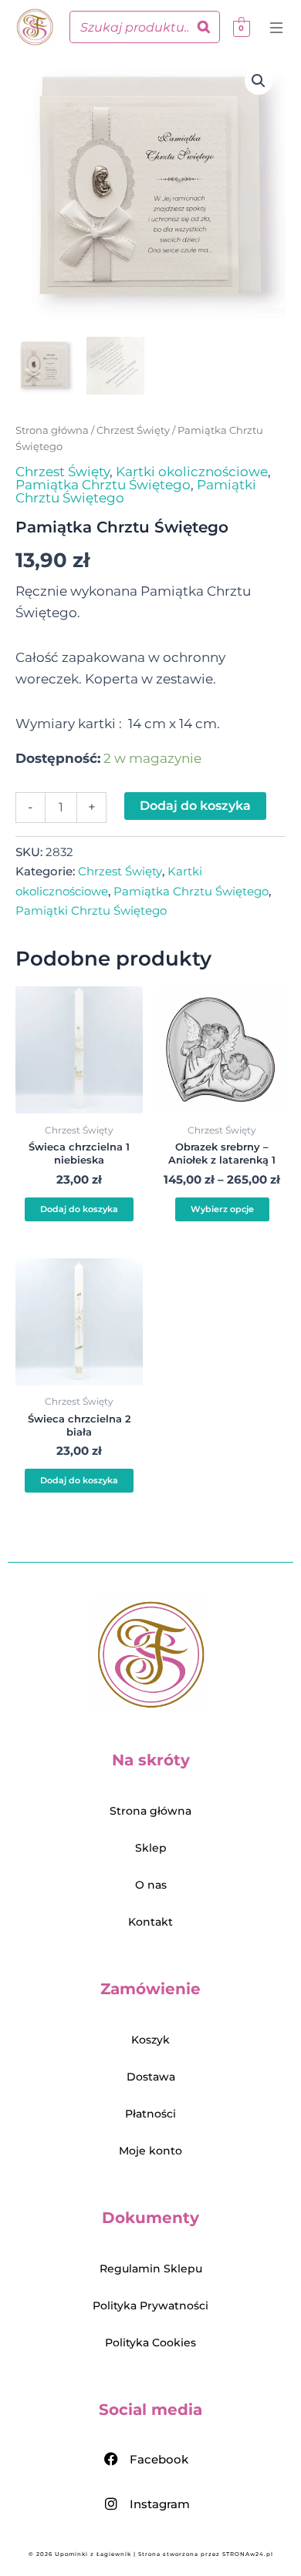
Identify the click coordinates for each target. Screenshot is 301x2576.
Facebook (159, 2459)
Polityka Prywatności (150, 2306)
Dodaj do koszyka (195, 806)
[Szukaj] (204, 27)
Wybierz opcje (222, 1209)
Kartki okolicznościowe (192, 472)
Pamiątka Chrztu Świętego (103, 485)
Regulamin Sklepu (151, 2269)
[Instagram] (111, 2504)
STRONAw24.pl (248, 2554)
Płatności (150, 2114)
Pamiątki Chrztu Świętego (91, 910)
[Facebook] (111, 2459)
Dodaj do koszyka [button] (79, 1209)
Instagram (160, 2504)
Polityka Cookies (150, 2343)
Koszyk (150, 2040)
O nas (151, 1885)
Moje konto (150, 2151)
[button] (279, 29)
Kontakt (150, 1922)
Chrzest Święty (133, 430)
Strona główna (52, 430)
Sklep (151, 1848)
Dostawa (151, 2077)
